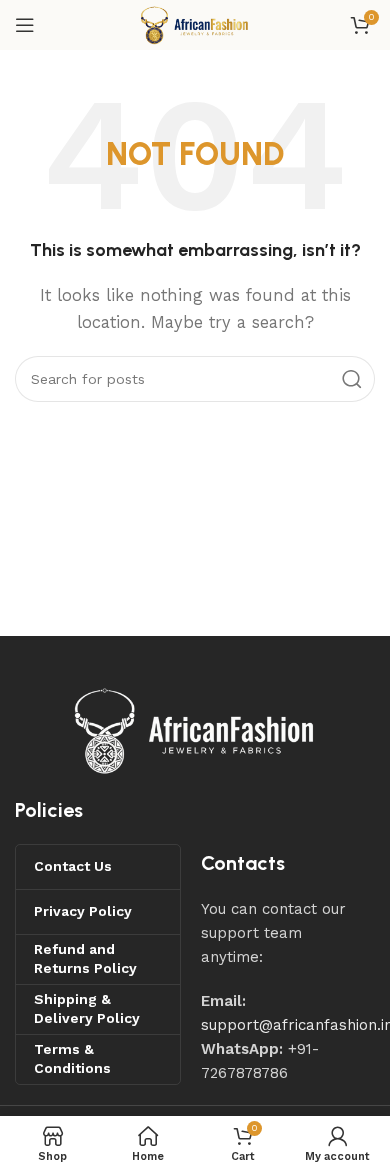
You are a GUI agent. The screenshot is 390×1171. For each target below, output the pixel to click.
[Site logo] (194, 24)
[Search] (352, 379)
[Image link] (195, 729)
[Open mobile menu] (25, 25)
